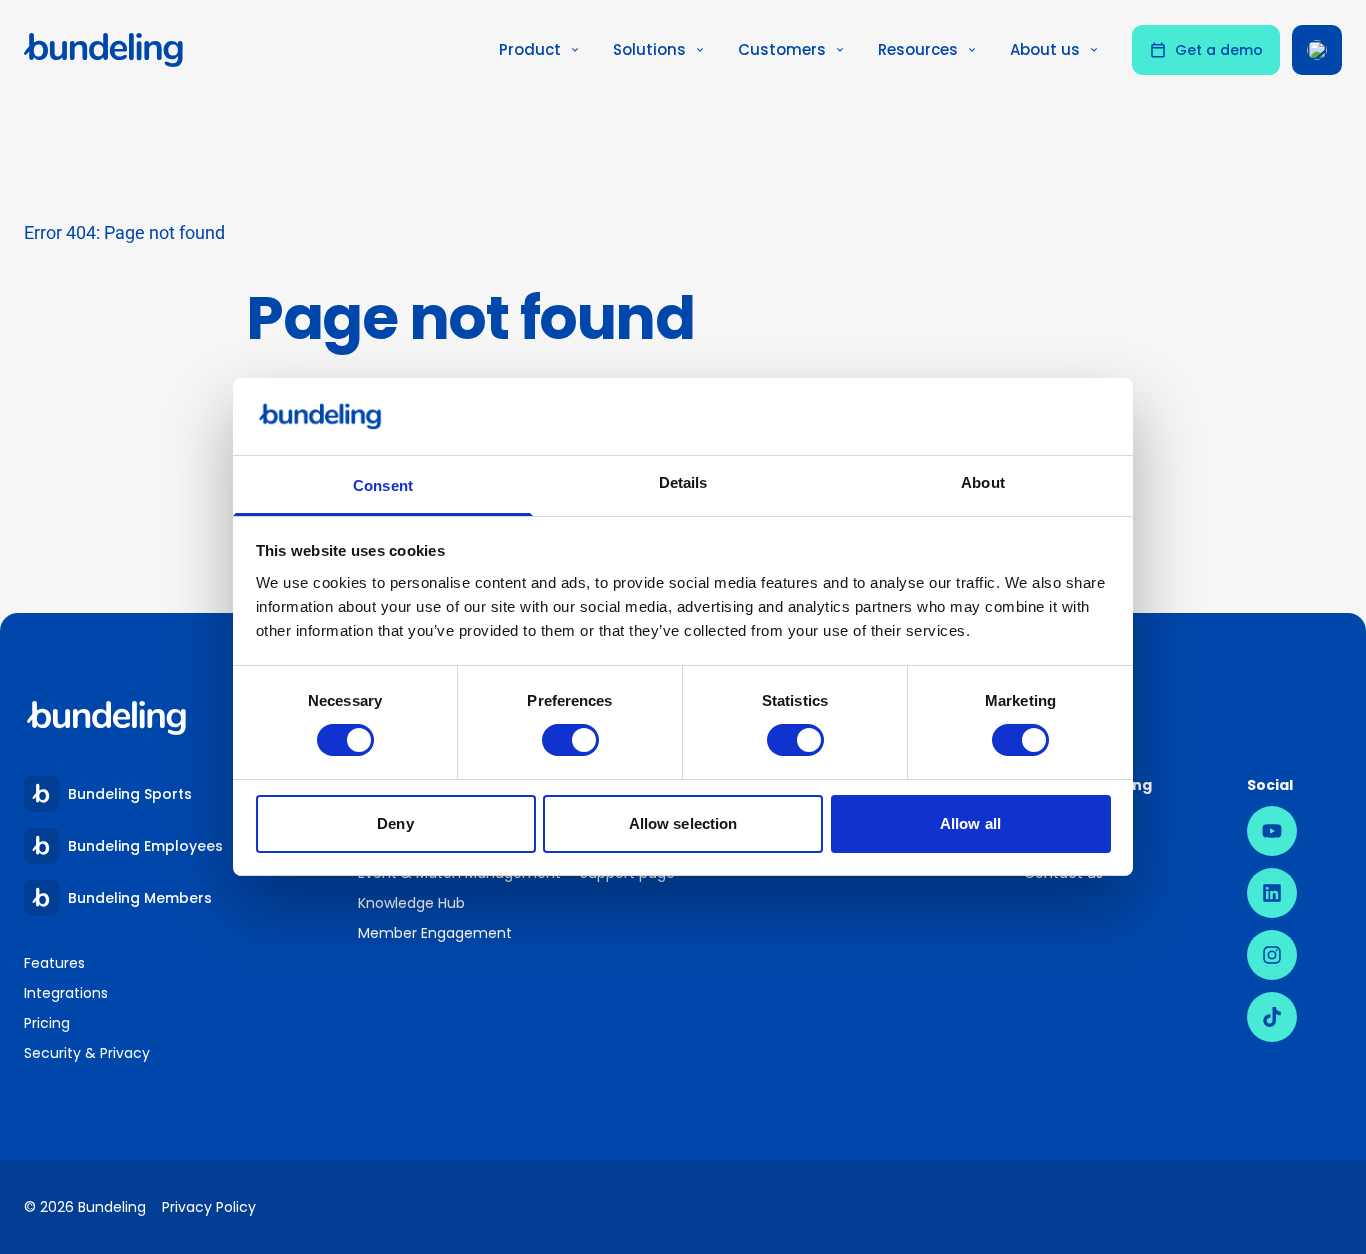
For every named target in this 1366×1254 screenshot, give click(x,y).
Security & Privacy (87, 1053)
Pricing (47, 1023)
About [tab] (983, 482)
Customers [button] (782, 49)
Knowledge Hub (411, 903)
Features (54, 963)
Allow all (970, 823)
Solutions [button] (649, 49)
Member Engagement (436, 933)
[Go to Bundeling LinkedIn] (1272, 893)
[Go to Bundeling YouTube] (1272, 831)
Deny (395, 823)
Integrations (66, 993)
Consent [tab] (383, 485)
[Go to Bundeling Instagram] (1272, 955)
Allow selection (683, 823)
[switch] (570, 740)
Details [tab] (683, 482)
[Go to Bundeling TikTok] (1272, 1017)
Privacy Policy (209, 1207)
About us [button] (1045, 49)
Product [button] (530, 49)
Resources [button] (918, 49)
